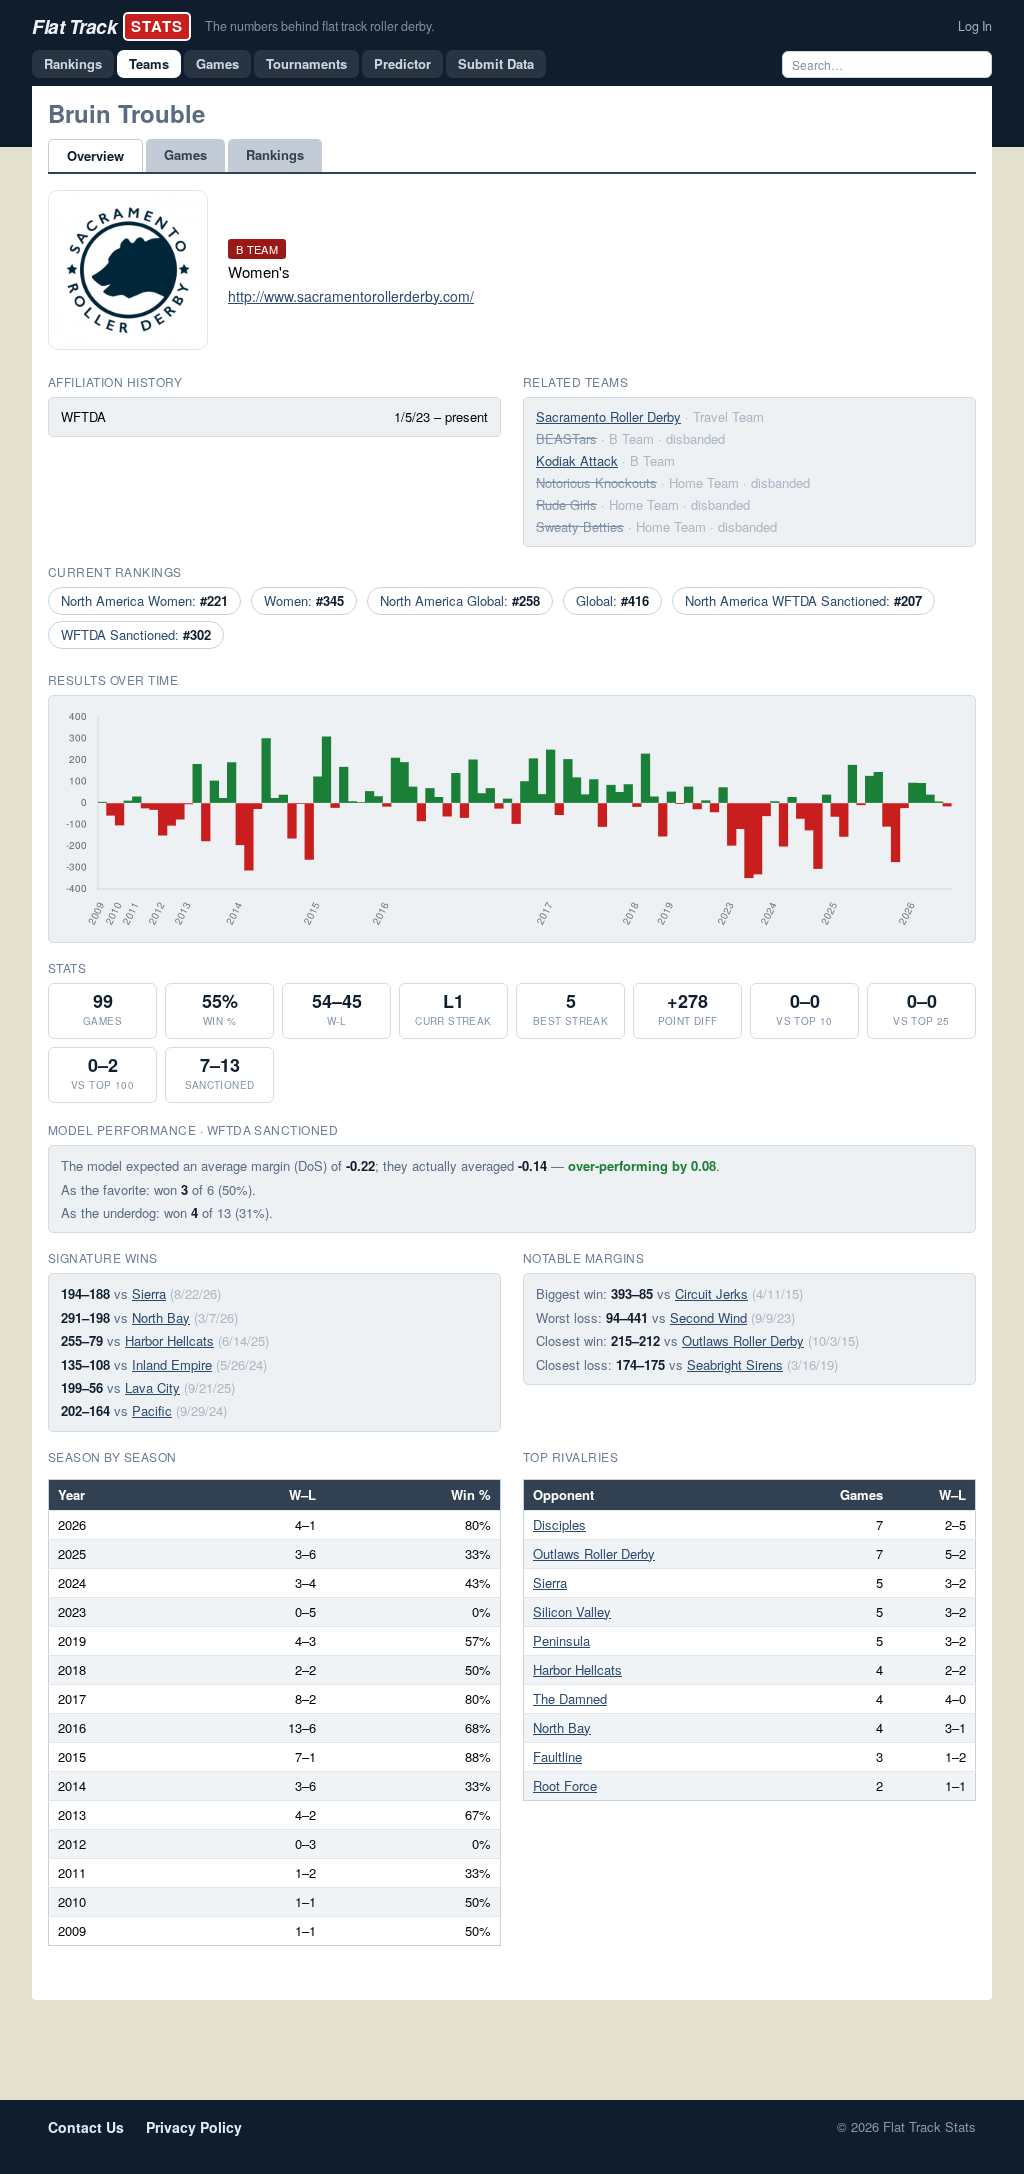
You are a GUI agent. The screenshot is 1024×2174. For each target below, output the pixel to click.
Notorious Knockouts (596, 482)
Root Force (565, 1785)
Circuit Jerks (711, 1293)
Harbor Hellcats (169, 1340)
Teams (149, 63)
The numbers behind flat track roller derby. (319, 26)
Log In (975, 26)
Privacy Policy (194, 2127)
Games (217, 63)
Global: (612, 600)
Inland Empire (172, 1364)
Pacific (152, 1410)
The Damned (570, 1698)
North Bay (161, 1317)
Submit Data (496, 63)
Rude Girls (566, 504)
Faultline (557, 1756)
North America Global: (460, 600)
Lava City (152, 1387)
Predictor (402, 63)
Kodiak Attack (577, 460)
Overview (95, 155)
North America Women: (144, 600)
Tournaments (306, 63)
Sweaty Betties (580, 526)
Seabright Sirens (735, 1364)
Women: (304, 600)
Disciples (559, 1524)
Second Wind (708, 1317)
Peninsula (561, 1640)
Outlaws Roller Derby (743, 1340)
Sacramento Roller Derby (608, 416)
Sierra (149, 1293)
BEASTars (566, 438)
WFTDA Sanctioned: (136, 634)
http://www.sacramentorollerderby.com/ (351, 296)
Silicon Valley (572, 1611)
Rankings (73, 63)
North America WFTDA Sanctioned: (803, 600)
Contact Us (86, 2127)
